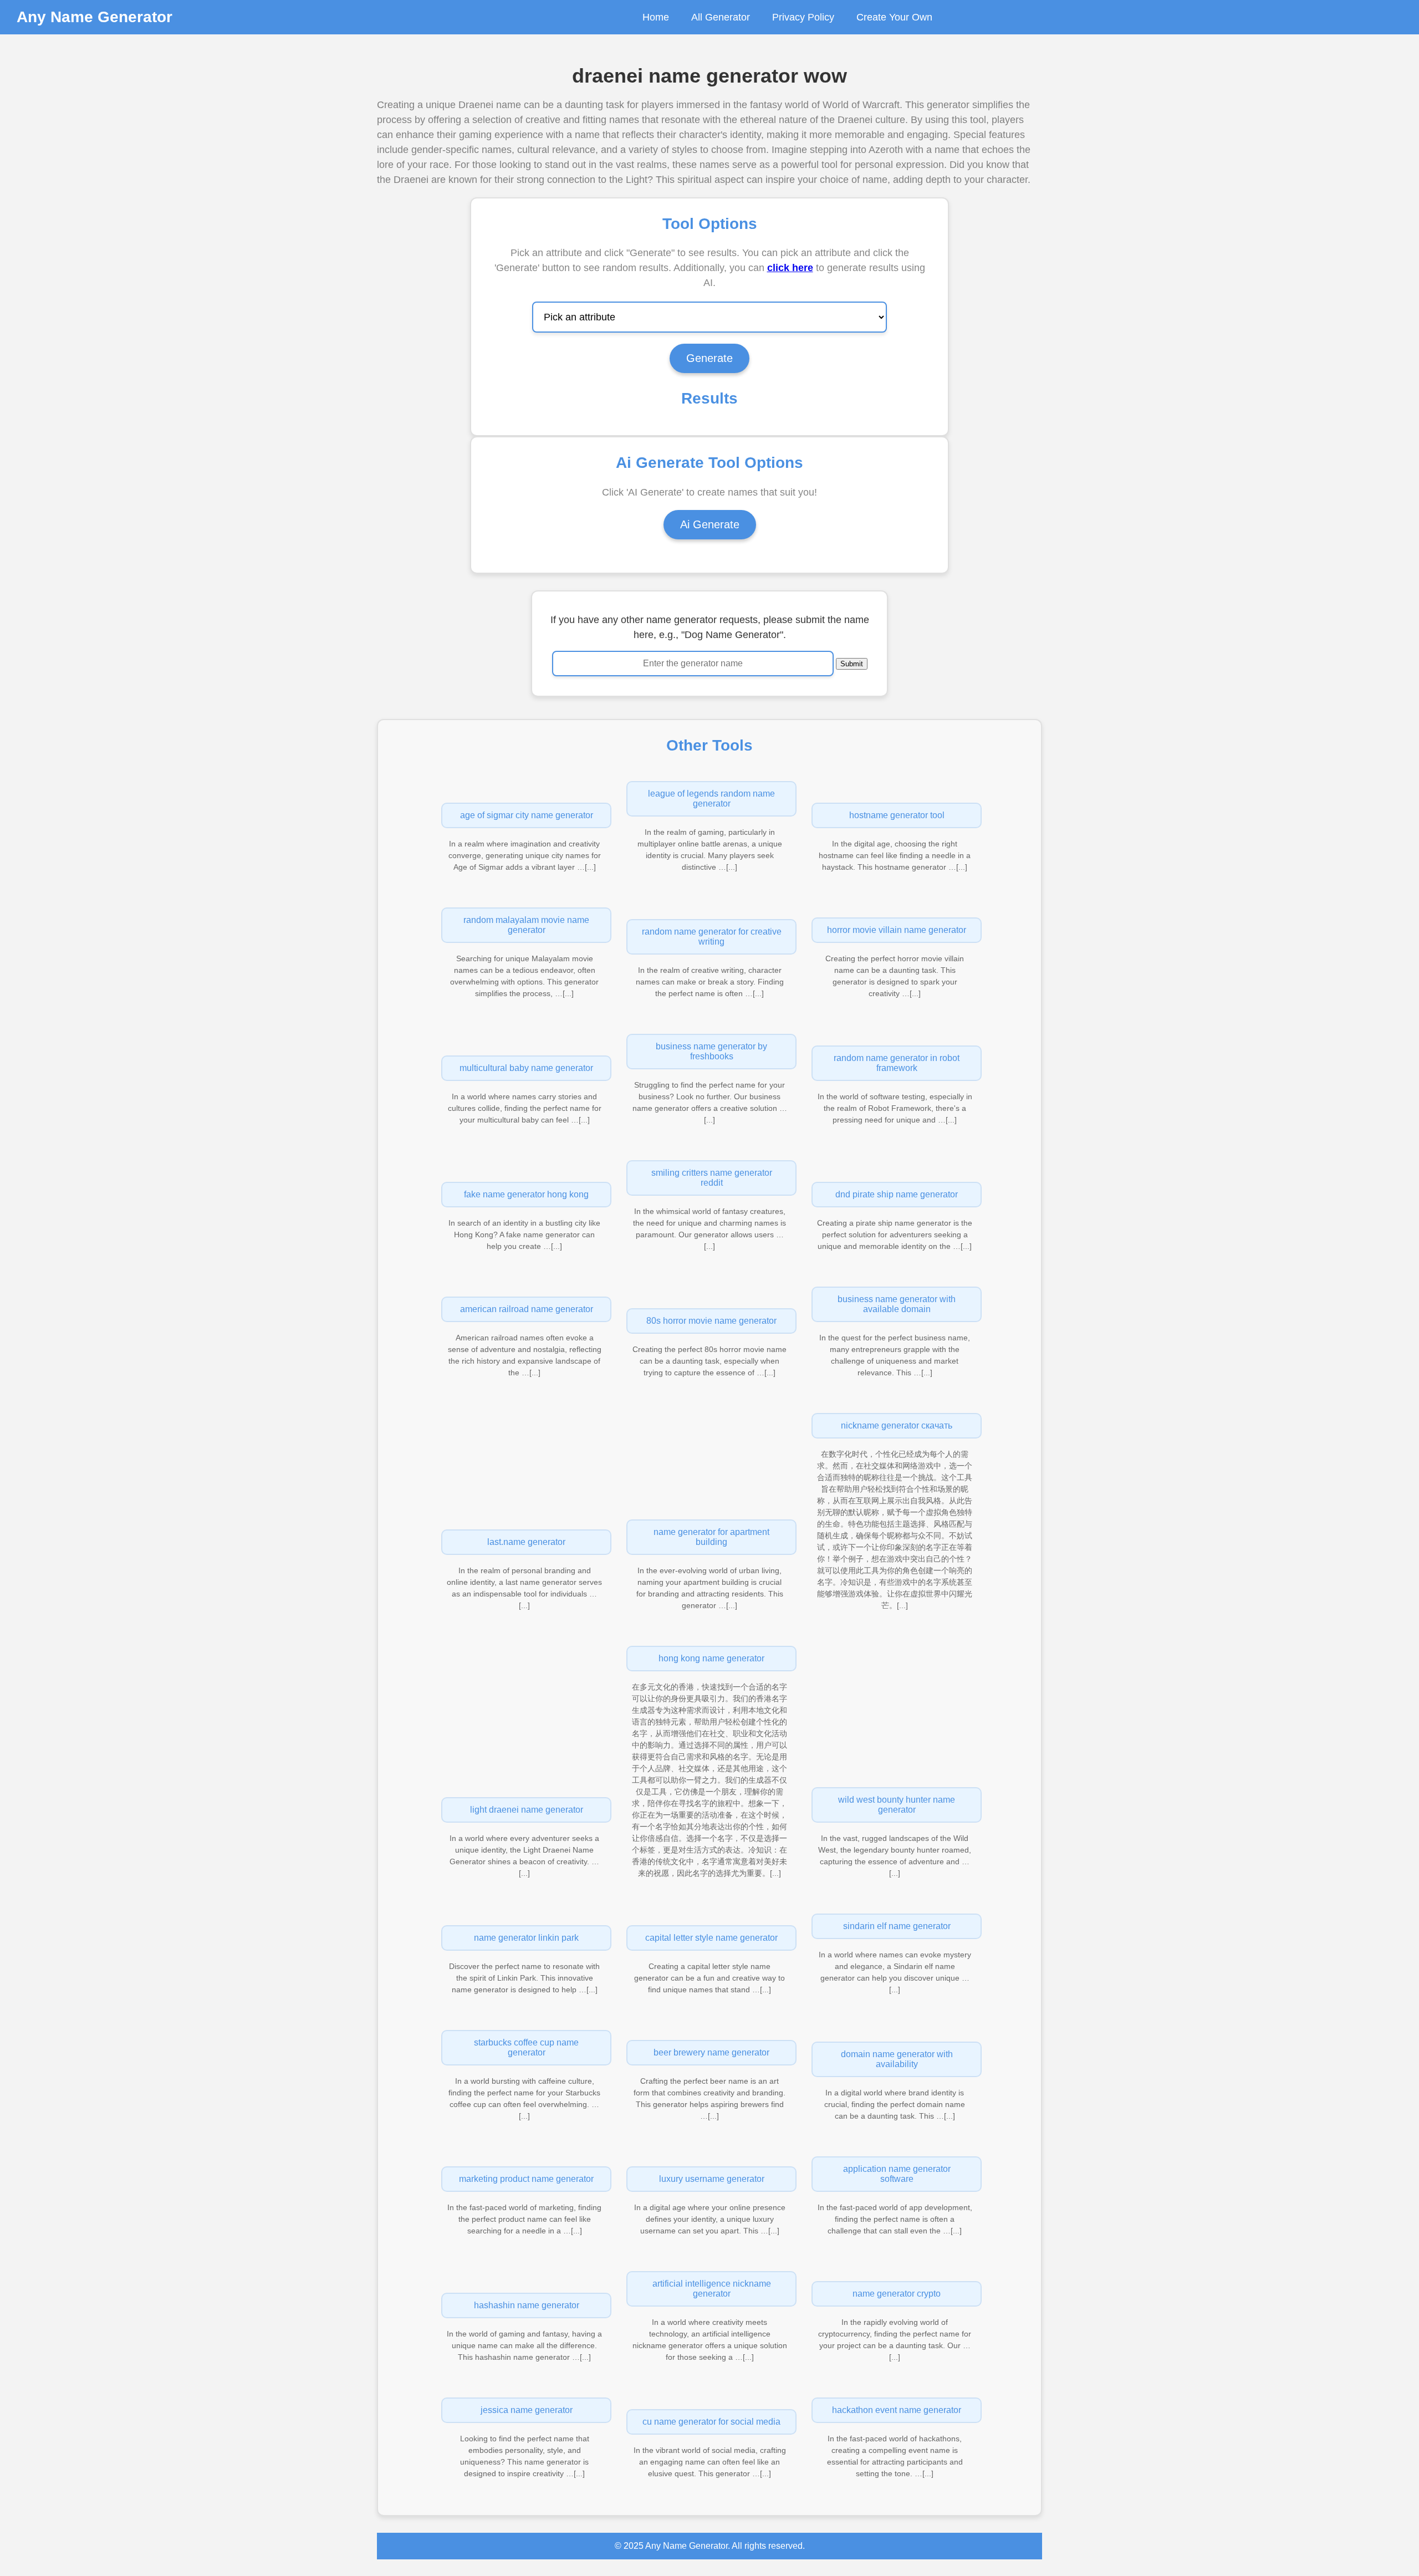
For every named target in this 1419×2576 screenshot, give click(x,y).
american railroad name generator (527, 1309)
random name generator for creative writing (712, 937)
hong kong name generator (711, 1658)
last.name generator (526, 1542)
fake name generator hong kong (526, 1194)
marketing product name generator (526, 2179)
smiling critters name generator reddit (712, 1178)
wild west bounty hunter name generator (897, 1805)
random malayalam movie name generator (526, 925)
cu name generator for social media (711, 2422)
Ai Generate (710, 524)
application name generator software (897, 2174)
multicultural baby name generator (526, 1068)
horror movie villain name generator (897, 930)
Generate (709, 358)
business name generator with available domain (897, 1304)
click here (790, 268)
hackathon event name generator (897, 2410)
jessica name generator (527, 2410)
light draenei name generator (527, 1810)
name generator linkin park (526, 1938)
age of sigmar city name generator (527, 815)
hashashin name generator (527, 2305)
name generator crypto (897, 2294)
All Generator (721, 17)
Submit (852, 664)
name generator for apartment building (711, 1537)
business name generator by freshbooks (711, 1051)
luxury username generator (712, 2179)
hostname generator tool (897, 815)
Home (656, 17)
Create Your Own (894, 17)
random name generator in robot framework (897, 1063)
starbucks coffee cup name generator (526, 2047)
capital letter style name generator (711, 1938)
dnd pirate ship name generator (897, 1194)
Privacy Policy (803, 17)
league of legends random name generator (711, 799)
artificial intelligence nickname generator (712, 2289)
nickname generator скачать (897, 1425)
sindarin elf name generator (897, 1926)
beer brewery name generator (711, 2052)
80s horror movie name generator (711, 1321)
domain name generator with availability (897, 2059)
